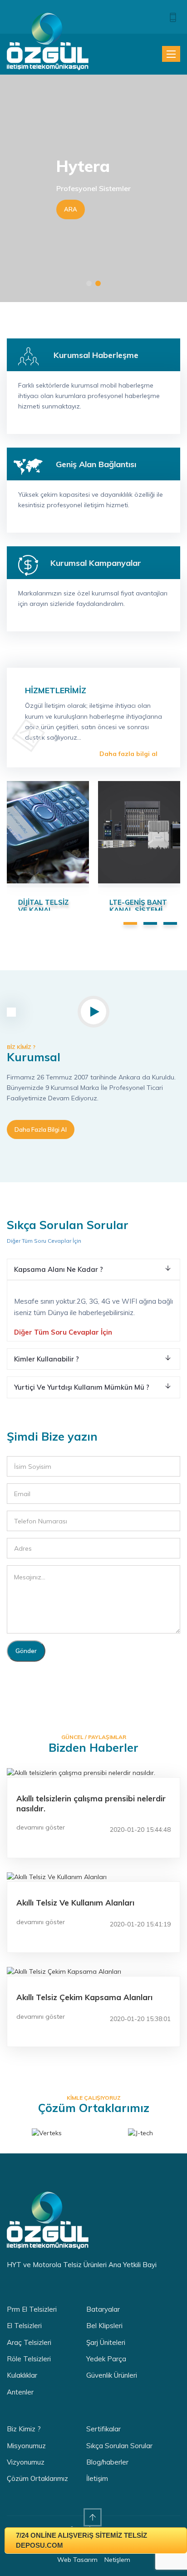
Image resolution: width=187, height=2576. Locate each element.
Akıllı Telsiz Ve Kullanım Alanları (75, 1903)
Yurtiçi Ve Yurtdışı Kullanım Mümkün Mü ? (82, 1387)
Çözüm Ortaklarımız (37, 2478)
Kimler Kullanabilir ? (47, 1359)
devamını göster (41, 1827)
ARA (71, 209)
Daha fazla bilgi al (128, 754)
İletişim (97, 2478)
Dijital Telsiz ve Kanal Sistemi (43, 910)
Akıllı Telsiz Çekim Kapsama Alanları (84, 1997)
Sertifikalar (103, 2429)
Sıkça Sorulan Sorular (119, 2446)
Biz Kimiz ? (24, 2429)
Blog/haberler (107, 2462)
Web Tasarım (77, 2560)
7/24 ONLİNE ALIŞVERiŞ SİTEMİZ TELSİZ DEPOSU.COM (81, 2540)
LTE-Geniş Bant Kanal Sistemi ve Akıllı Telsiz (138, 910)
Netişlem (117, 2560)
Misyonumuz (26, 2446)
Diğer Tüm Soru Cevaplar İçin (44, 1241)
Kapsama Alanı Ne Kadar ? (59, 1269)
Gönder (26, 1651)
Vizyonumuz (26, 2462)
